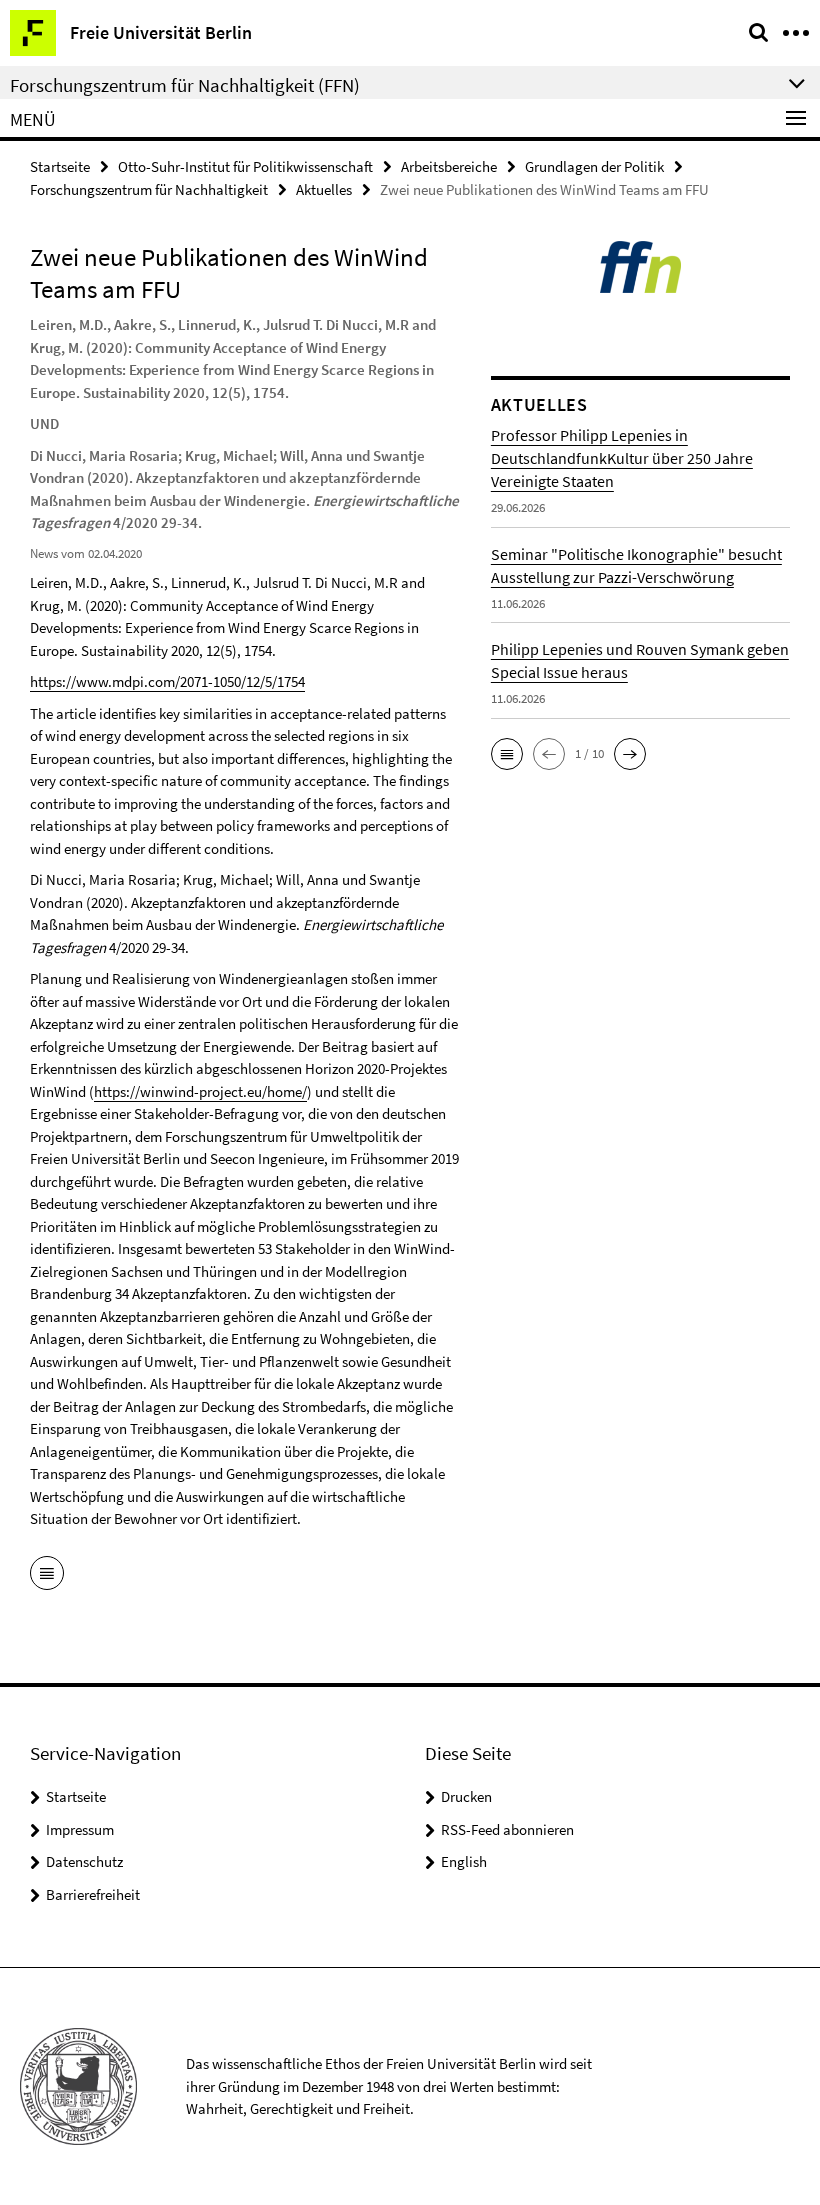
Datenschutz (84, 1861)
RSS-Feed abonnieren (507, 1829)
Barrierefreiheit (93, 1894)
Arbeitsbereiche (449, 166)
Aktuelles (324, 189)
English (464, 1861)
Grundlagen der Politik (594, 166)
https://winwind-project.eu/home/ (200, 1091)
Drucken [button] (466, 1796)
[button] (507, 754)
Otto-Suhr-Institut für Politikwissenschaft (245, 166)
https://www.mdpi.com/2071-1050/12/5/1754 (167, 681)
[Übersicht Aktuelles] (47, 1575)
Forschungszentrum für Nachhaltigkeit (149, 189)
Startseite (60, 166)
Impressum (80, 1829)
